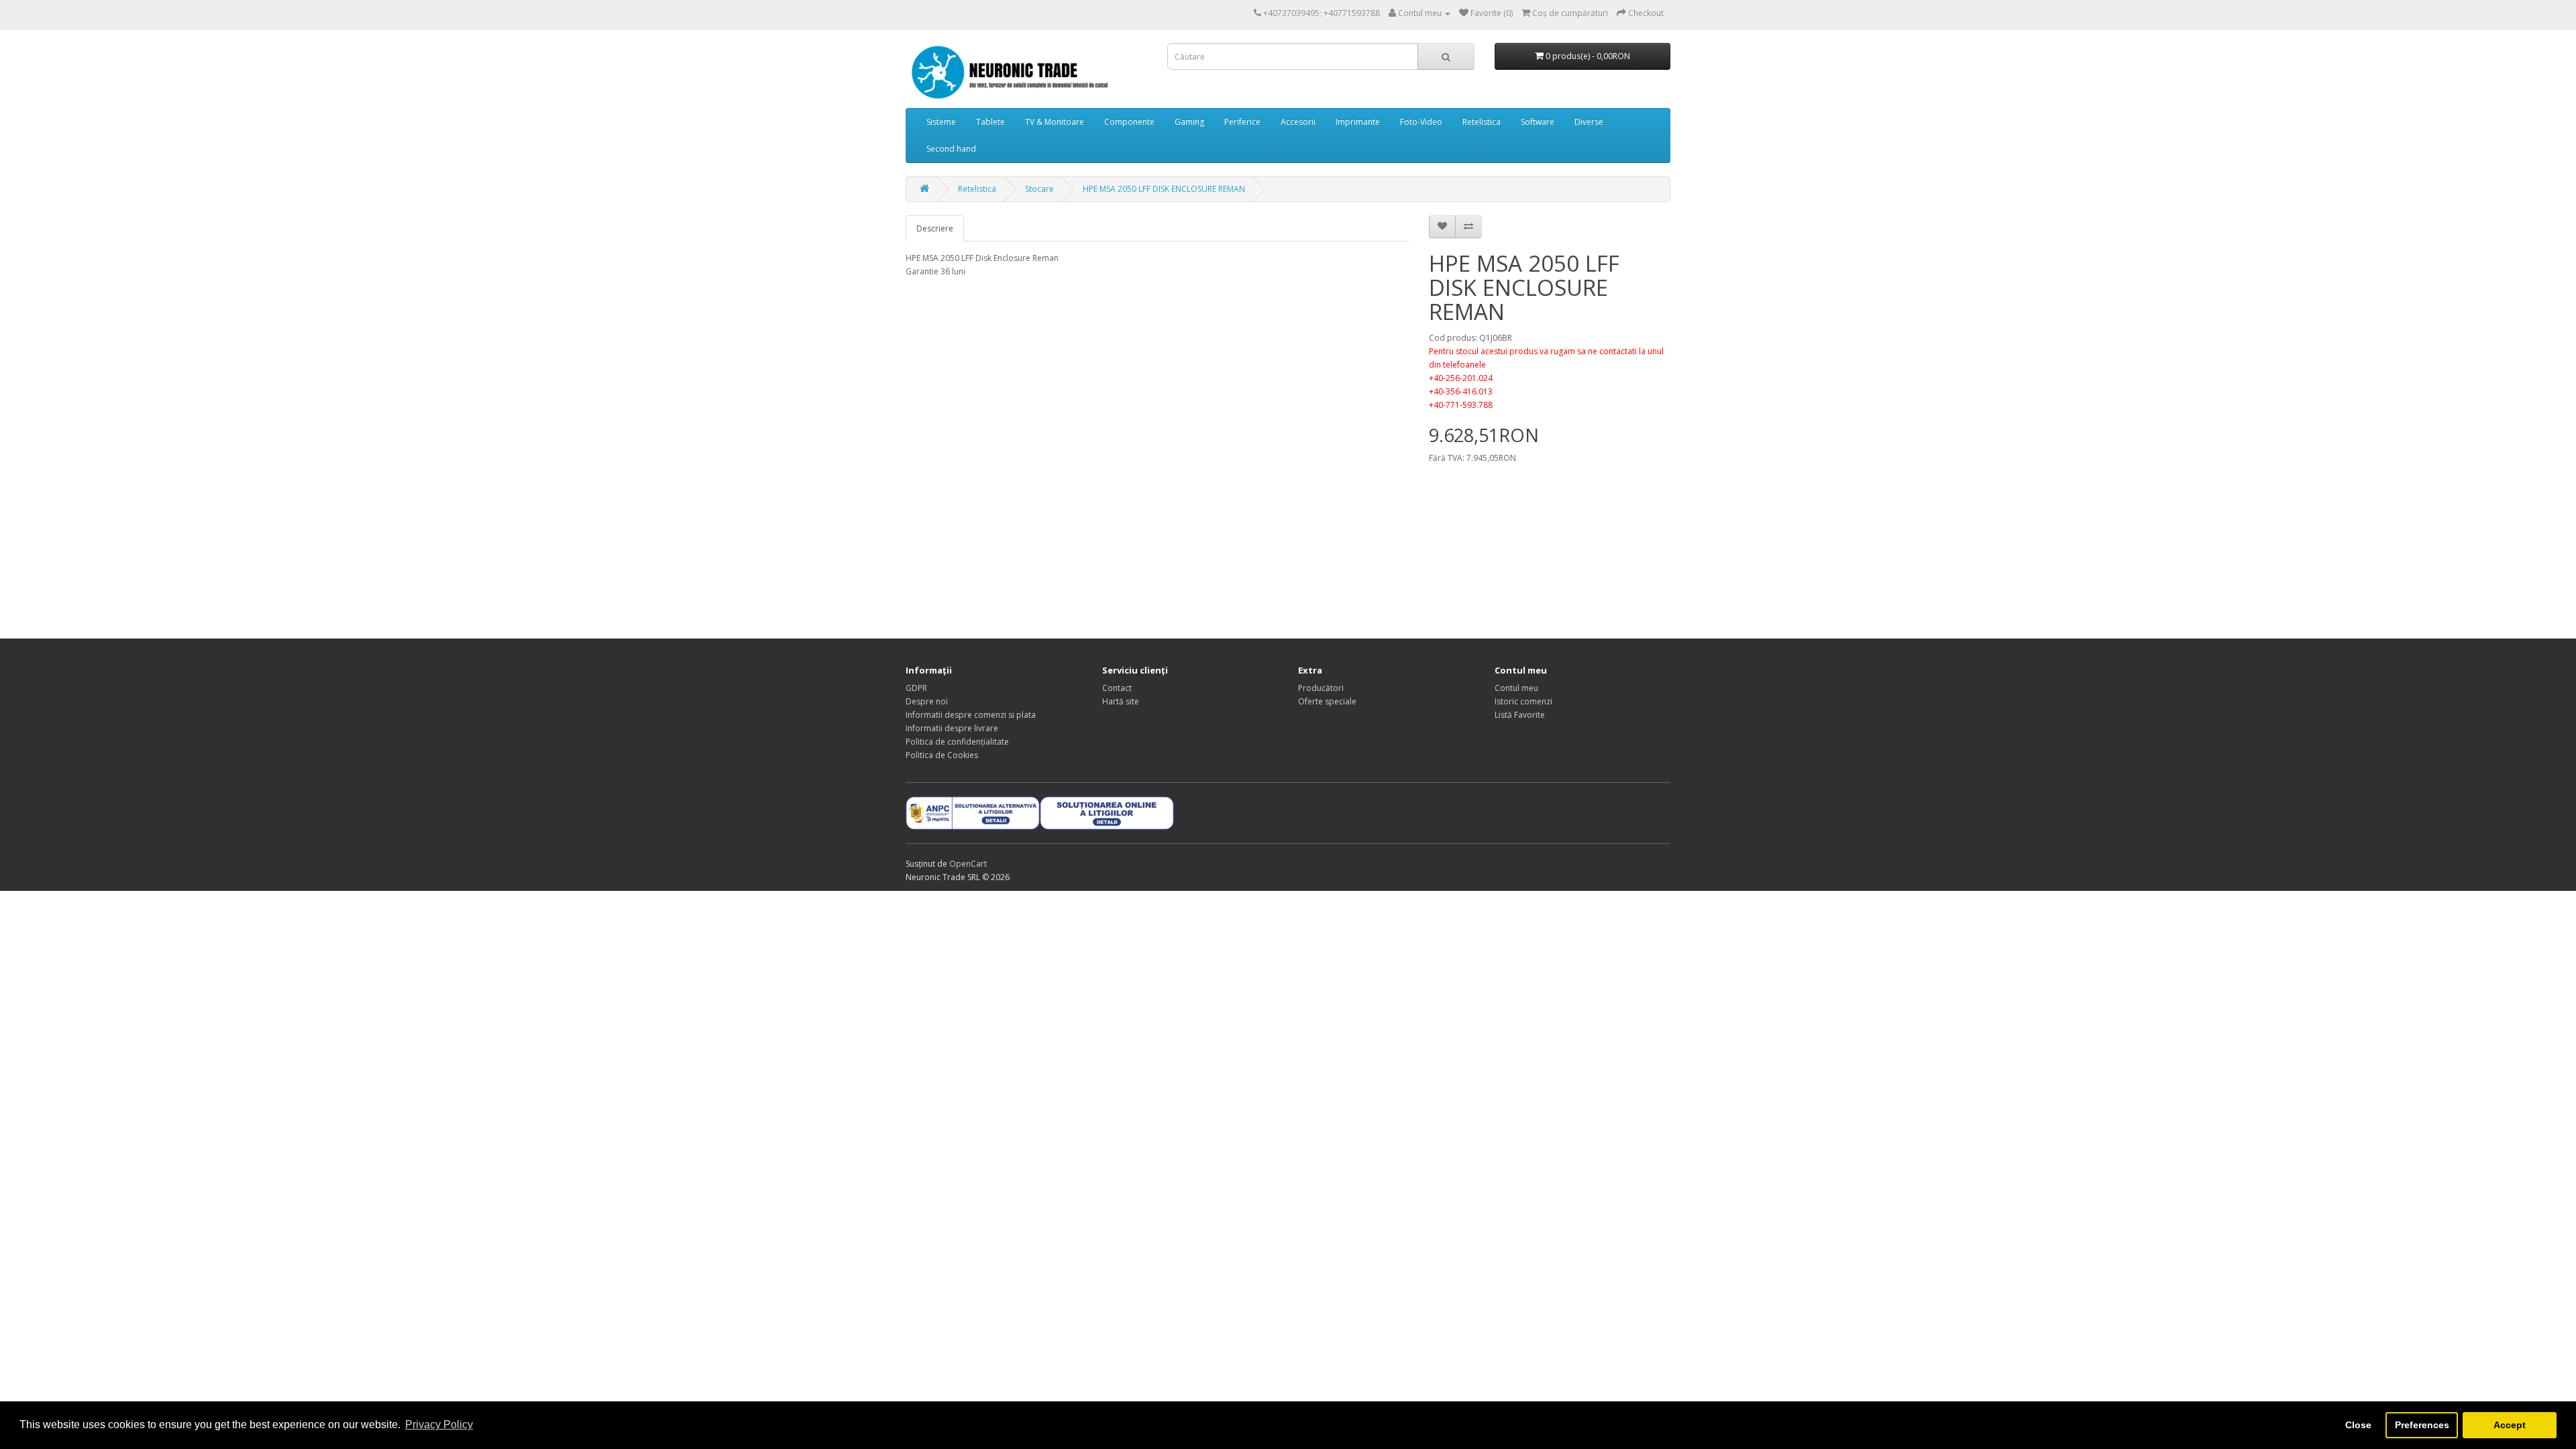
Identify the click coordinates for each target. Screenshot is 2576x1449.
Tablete (990, 122)
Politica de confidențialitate (957, 742)
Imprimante (1358, 122)
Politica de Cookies (942, 755)
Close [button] (2358, 1425)
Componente (1129, 122)
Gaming (1189, 122)
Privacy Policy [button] (439, 1425)
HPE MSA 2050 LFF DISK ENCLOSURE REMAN (1164, 189)
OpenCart (968, 864)
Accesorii (1298, 122)
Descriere (935, 228)
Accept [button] (2510, 1425)
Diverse (1589, 122)
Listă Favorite (1520, 715)
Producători (1321, 688)
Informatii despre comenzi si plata (971, 715)
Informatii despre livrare (952, 728)
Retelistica (1482, 122)
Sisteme (941, 122)
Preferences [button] (2422, 1425)
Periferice (1242, 122)
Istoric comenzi (1523, 701)
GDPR (916, 688)
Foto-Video (1421, 122)
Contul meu (1516, 688)
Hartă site (1121, 701)
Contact (1117, 688)
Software (1538, 122)
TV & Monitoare (1055, 122)
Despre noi (927, 701)
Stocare (1039, 189)
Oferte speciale (1327, 701)
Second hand (951, 149)
